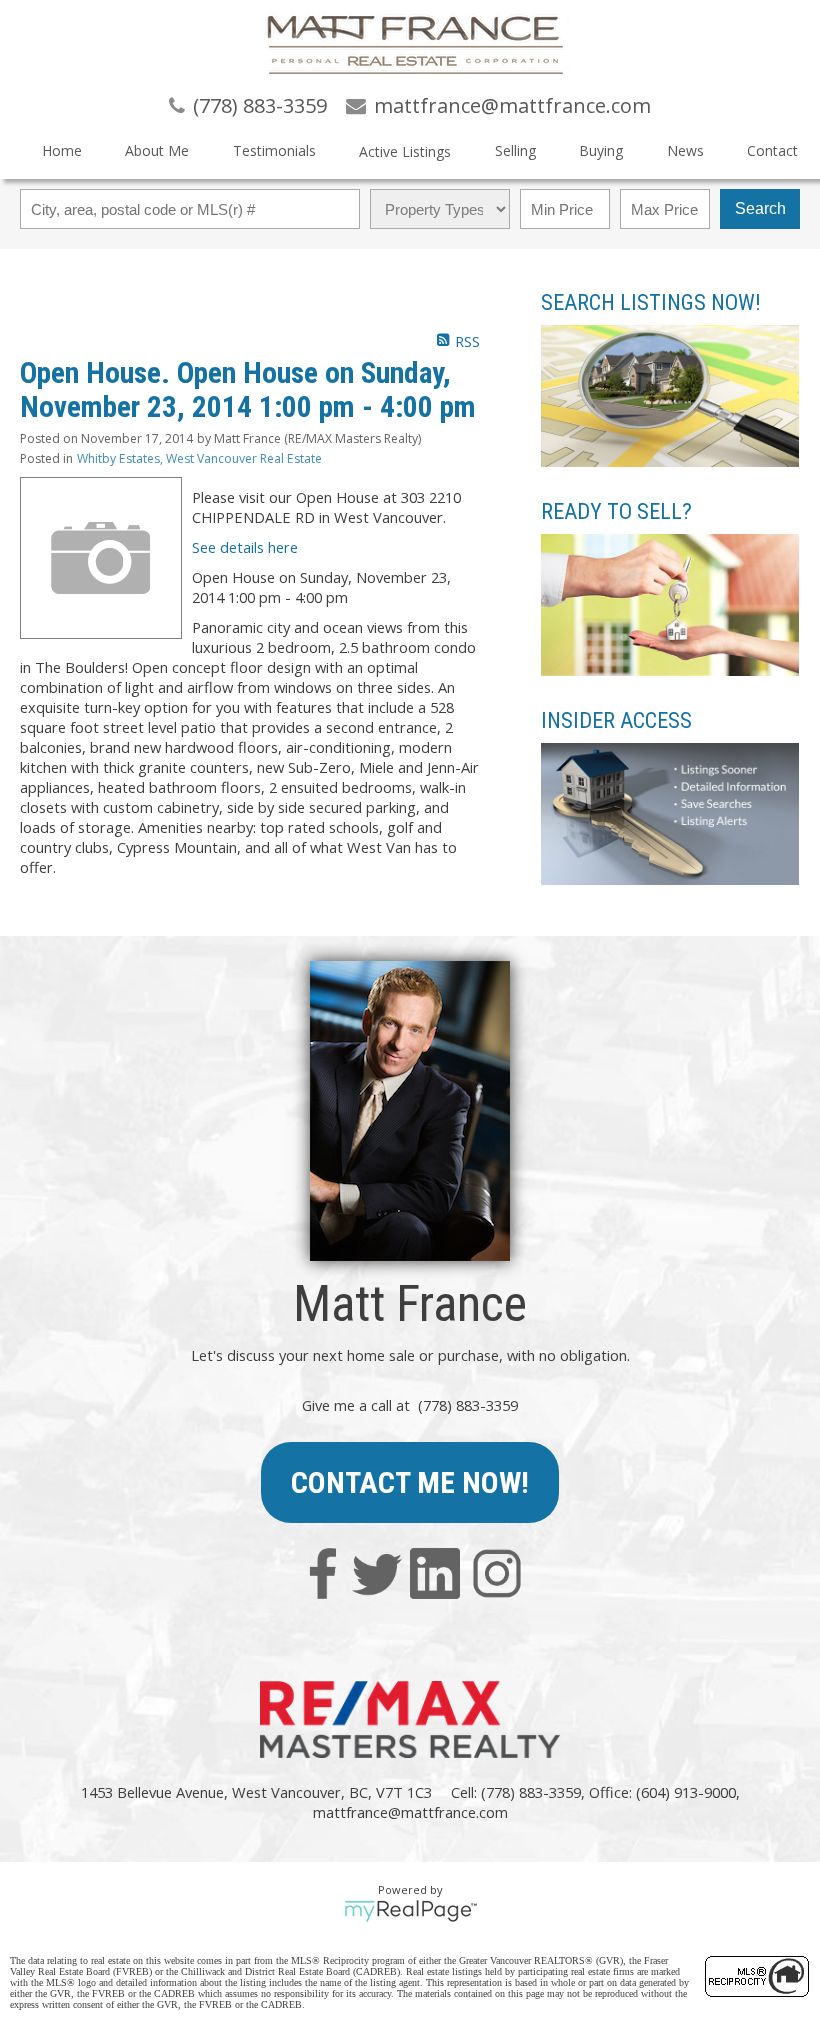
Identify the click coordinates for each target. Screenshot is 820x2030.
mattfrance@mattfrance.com (410, 1812)
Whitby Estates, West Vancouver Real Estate (199, 458)
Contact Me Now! (410, 1482)
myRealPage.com (410, 1911)
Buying (601, 150)
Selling (515, 150)
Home (62, 150)
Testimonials (274, 150)
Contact (772, 150)
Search (760, 208)
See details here (245, 547)
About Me (157, 150)
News (685, 150)
